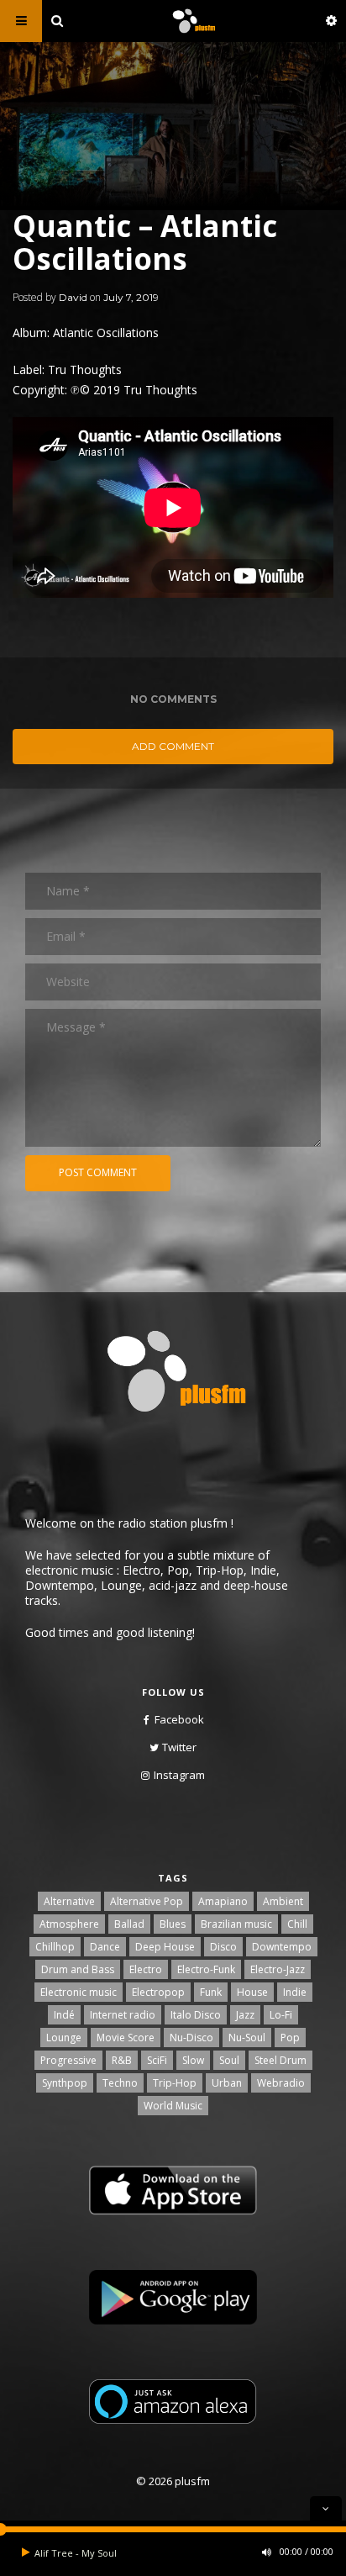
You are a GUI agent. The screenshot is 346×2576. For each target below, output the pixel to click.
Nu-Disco (191, 2038)
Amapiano (223, 1901)
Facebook (179, 1719)
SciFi (157, 2060)
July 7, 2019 (131, 297)
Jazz (245, 2015)
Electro (146, 1969)
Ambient (283, 1901)
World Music (173, 2106)
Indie (295, 1992)
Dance (105, 1947)
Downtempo (282, 1947)
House (252, 1992)
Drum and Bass (78, 1969)
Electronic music (79, 1992)
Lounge (64, 2038)
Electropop (158, 1992)
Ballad (129, 1924)
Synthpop (65, 2083)
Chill (297, 1924)
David (73, 297)
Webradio (281, 2083)
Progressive (68, 2060)
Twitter (179, 1747)
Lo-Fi (281, 2015)
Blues (173, 1924)
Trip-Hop (175, 2083)
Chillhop (55, 1947)
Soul (229, 2060)
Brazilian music (236, 1924)
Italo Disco (196, 2015)
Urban (227, 2083)
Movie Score (126, 2038)
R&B (122, 2060)
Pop (290, 2038)
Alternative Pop (147, 1901)
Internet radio (123, 2015)
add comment (173, 746)
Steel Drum (280, 2060)
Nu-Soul (247, 2038)
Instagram (179, 1775)
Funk (211, 1992)
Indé (64, 2015)
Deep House (165, 1947)
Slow (193, 2060)
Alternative (69, 1901)
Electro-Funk (206, 1969)
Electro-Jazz (278, 1969)
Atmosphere (69, 1924)
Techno (120, 2083)
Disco (223, 1947)
